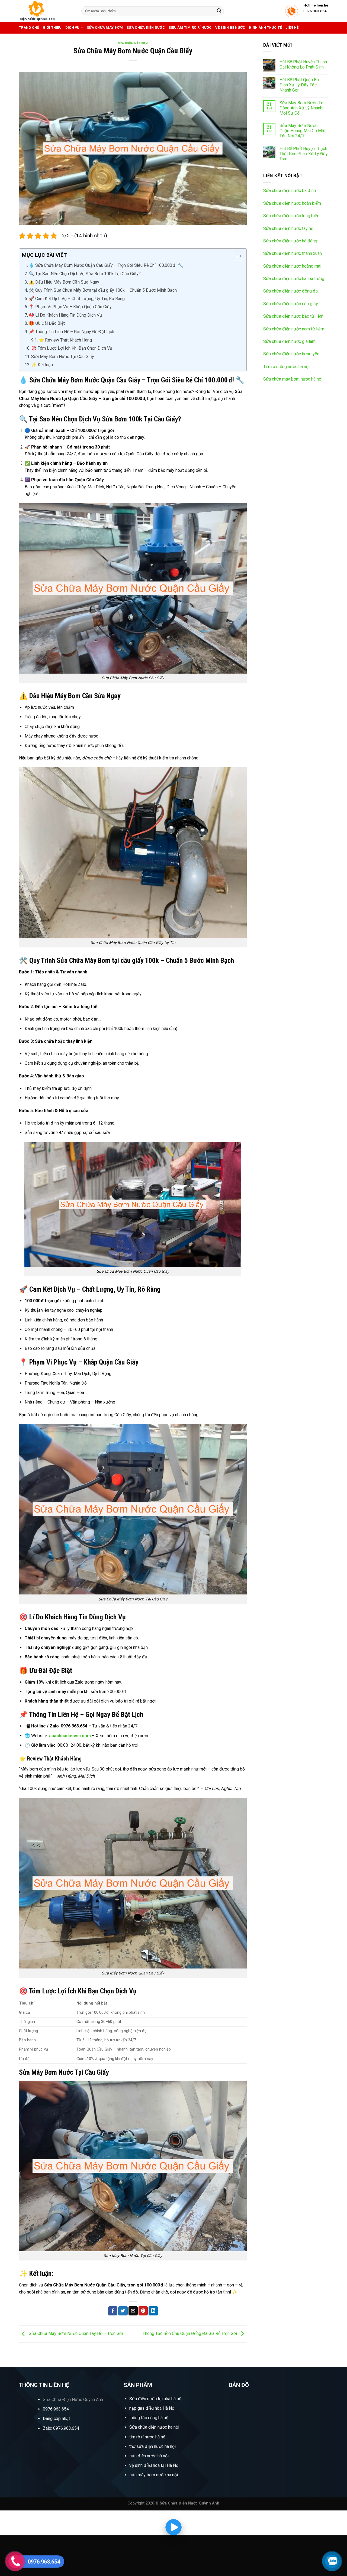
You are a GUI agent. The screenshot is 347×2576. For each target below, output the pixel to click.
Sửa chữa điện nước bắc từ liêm (293, 316)
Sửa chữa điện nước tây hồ (288, 228)
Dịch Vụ (72, 27)
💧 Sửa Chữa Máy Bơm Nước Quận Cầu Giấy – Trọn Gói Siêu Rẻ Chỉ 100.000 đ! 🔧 (106, 265)
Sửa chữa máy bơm (105, 27)
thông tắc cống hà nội (149, 2418)
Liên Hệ (292, 27)
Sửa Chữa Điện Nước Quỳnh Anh (73, 2400)
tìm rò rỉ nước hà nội (148, 2437)
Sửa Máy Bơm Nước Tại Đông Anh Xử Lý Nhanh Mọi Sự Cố (302, 108)
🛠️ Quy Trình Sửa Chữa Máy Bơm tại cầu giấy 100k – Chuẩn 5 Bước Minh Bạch (103, 290)
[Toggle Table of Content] (235, 256)
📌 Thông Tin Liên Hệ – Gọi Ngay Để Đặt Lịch (71, 332)
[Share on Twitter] (123, 2311)
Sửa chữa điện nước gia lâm (289, 341)
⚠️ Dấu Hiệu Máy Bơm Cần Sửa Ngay (64, 282)
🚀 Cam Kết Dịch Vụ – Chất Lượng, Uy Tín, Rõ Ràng (77, 299)
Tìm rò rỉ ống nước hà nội (286, 367)
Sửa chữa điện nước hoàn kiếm (292, 203)
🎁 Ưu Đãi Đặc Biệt (47, 323)
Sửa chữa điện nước (146, 27)
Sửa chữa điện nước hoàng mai (292, 266)
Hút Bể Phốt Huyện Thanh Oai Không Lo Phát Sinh (303, 64)
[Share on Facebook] (113, 2311)
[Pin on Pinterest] (143, 2311)
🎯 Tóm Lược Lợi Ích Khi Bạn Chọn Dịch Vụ (72, 348)
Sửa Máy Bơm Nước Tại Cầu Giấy (63, 357)
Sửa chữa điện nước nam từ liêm (294, 329)
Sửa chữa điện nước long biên (291, 216)
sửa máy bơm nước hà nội (154, 2475)
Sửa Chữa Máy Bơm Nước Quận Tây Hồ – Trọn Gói (75, 2334)
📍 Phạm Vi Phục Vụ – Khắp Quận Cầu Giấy (70, 307)
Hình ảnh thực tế (265, 27)
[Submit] (219, 11)
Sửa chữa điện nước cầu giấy (291, 304)
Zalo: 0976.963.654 (61, 2428)
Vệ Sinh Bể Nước (230, 27)
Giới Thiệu (52, 27)
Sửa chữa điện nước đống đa (290, 291)
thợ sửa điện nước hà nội (153, 2446)
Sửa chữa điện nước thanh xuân (293, 253)
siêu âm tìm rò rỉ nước (190, 27)
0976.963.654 (56, 2409)
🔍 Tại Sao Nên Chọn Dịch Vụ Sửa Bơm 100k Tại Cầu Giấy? (85, 274)
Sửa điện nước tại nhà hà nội (156, 2399)
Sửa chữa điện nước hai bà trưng (294, 279)
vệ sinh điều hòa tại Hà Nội (154, 2465)
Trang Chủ (29, 27)
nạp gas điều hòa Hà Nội (152, 2408)
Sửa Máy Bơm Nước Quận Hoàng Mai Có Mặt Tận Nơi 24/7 (303, 131)
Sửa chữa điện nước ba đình (290, 191)
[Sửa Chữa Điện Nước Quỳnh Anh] (46, 11)
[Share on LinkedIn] (153, 2311)
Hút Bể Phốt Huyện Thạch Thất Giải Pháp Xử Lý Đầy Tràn (304, 154)
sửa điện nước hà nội (149, 2456)
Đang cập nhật (56, 2419)
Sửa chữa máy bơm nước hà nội (293, 379)
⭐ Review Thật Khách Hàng (65, 340)
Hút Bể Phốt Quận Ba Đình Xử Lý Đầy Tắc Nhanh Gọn (299, 85)
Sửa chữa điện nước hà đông (290, 241)
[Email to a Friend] (133, 2311)
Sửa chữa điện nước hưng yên (291, 354)
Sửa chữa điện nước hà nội (154, 2427)
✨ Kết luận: (42, 365)
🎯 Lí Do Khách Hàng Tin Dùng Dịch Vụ (65, 315)
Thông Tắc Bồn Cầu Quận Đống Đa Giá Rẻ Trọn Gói (190, 2334)
